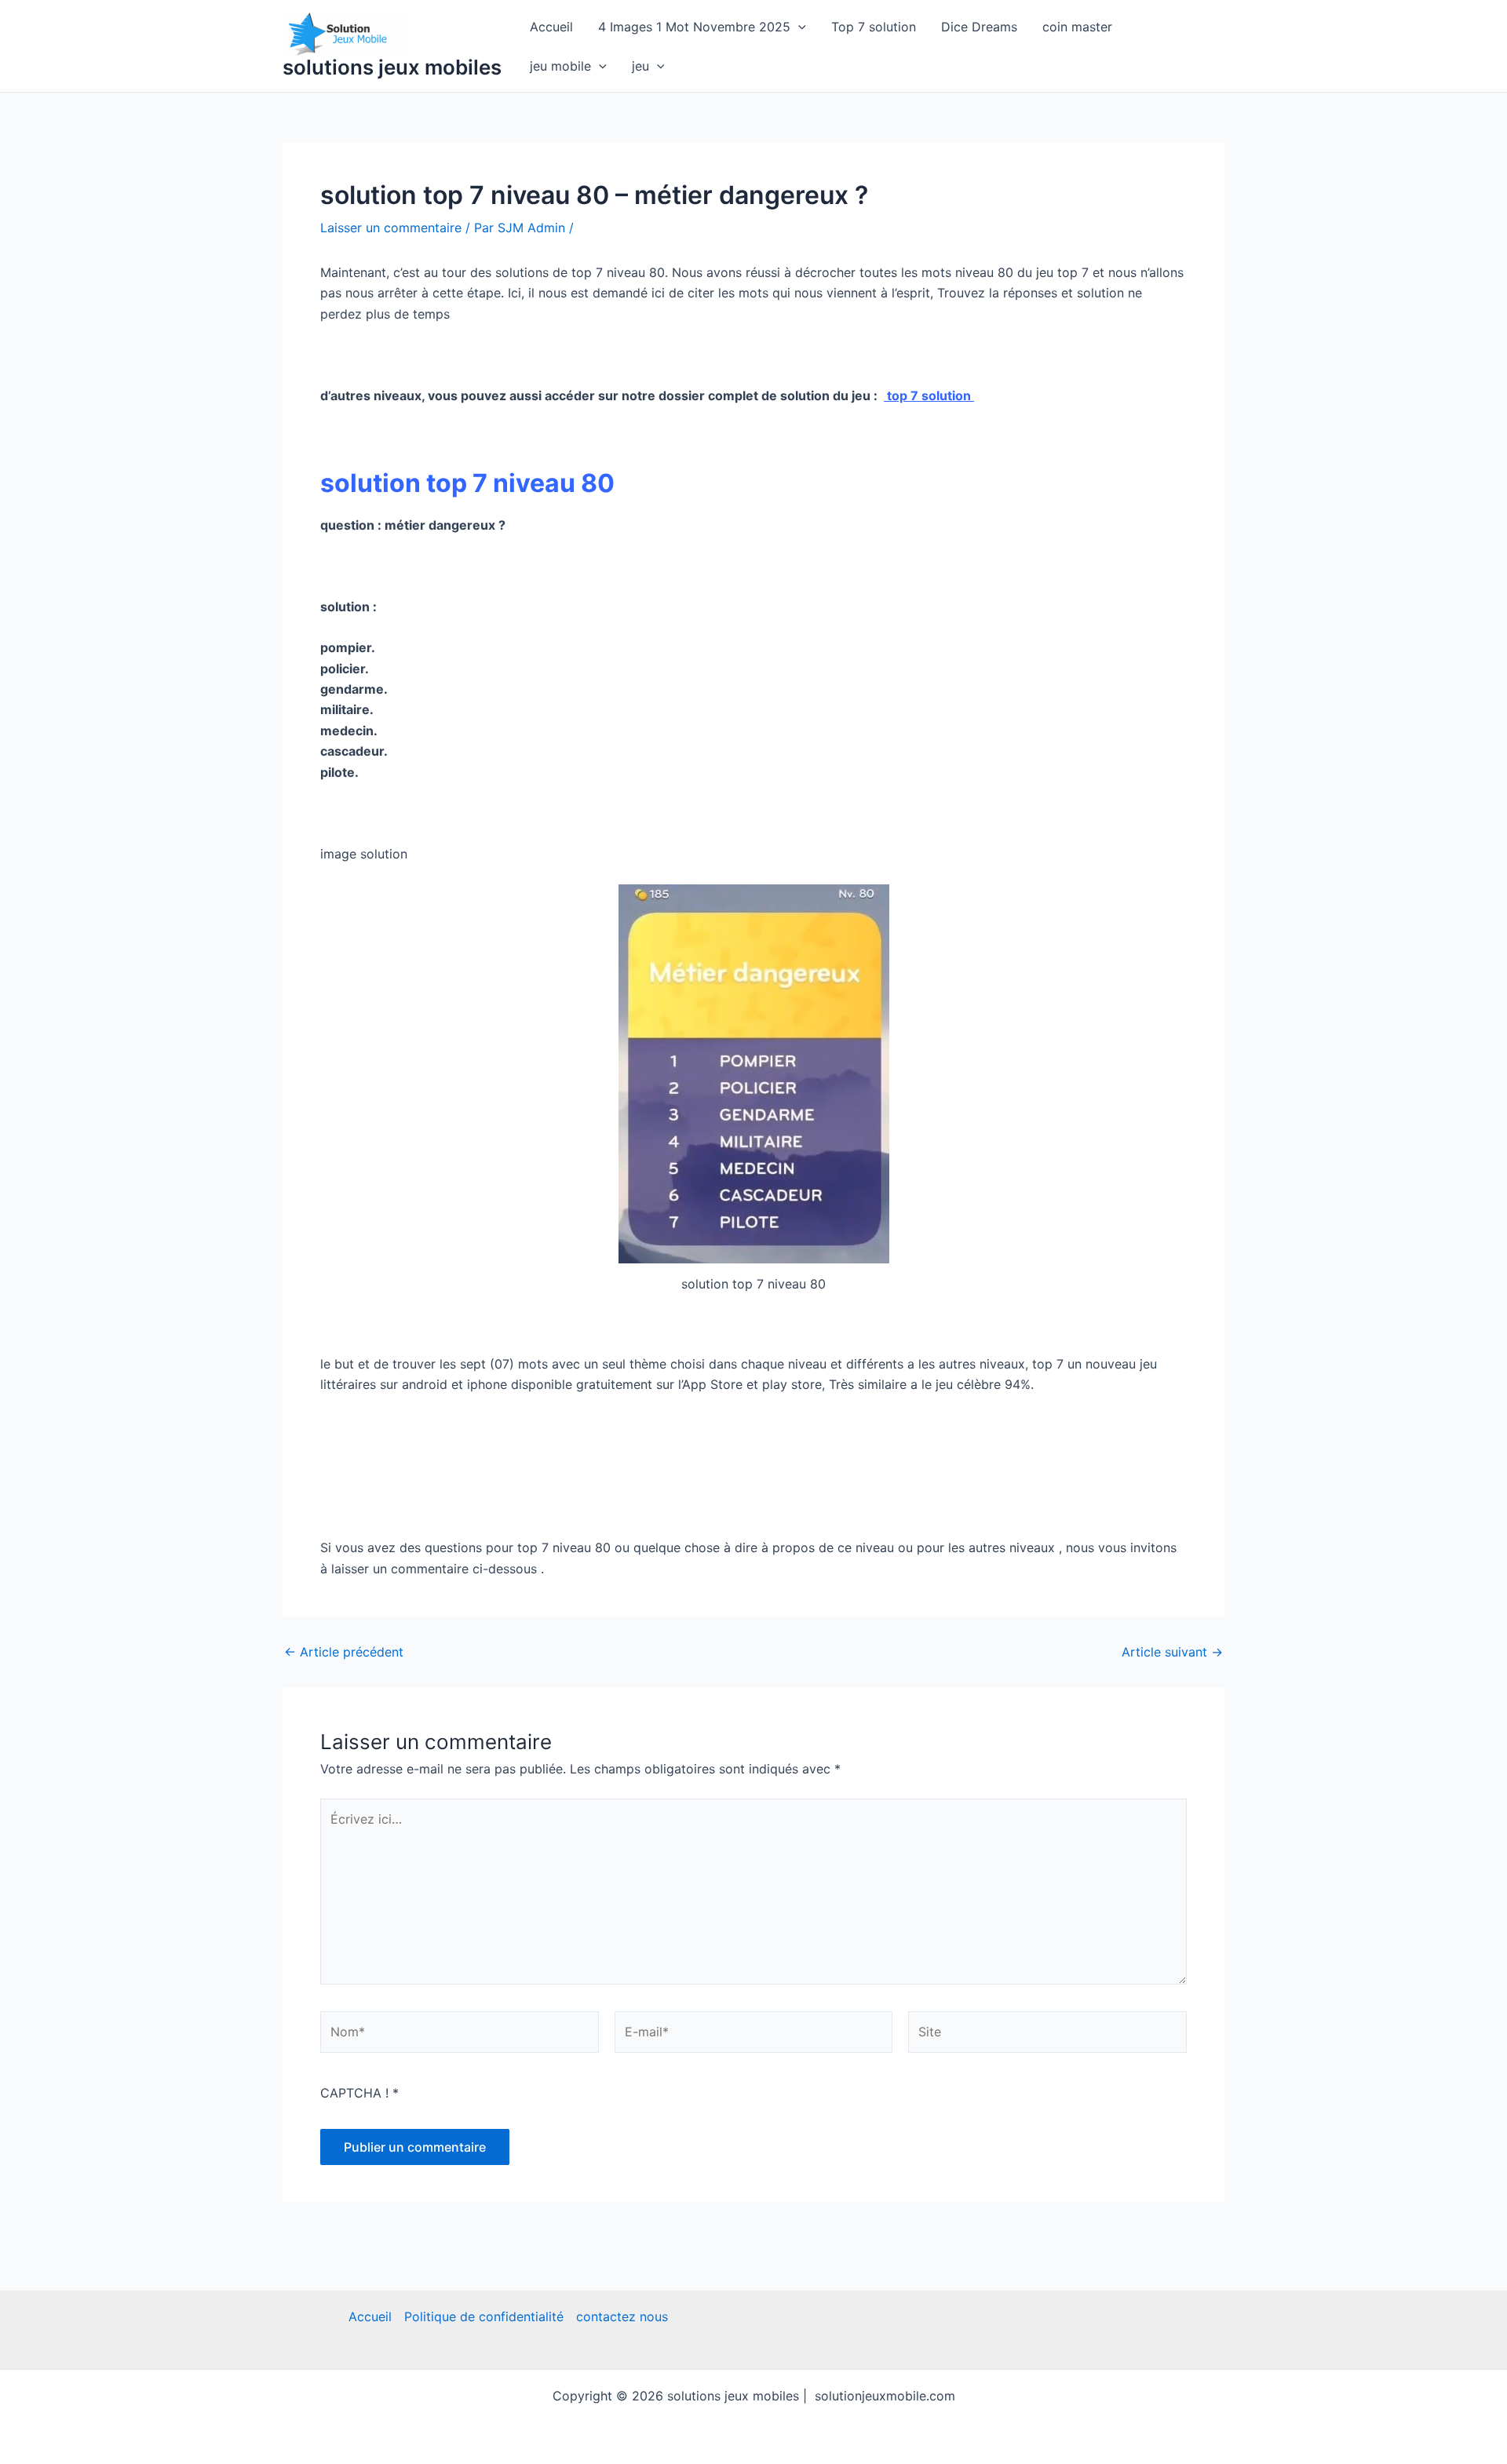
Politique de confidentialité (484, 2316)
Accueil (551, 27)
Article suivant (1172, 1652)
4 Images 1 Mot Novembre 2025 (694, 27)
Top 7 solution (874, 27)
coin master (1077, 27)
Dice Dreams (979, 27)
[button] (798, 27)
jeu (640, 66)
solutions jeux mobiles (392, 67)
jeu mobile (560, 66)
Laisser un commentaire (391, 228)
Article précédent (344, 1652)
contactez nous (622, 2316)
